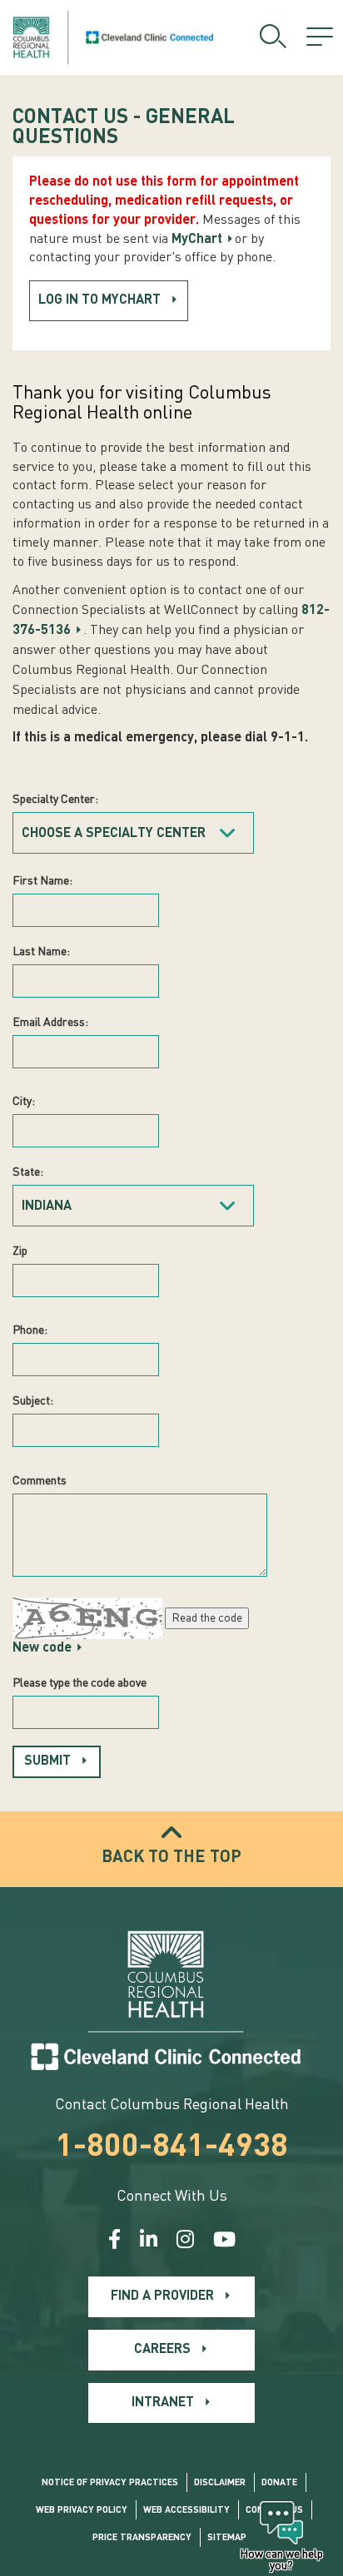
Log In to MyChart (99, 300)
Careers (162, 2350)
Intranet (163, 2403)
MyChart (197, 240)
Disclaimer (220, 2483)
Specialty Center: (55, 800)
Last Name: (41, 952)
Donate (279, 2483)
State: (28, 1172)
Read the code (207, 1618)
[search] (273, 37)
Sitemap (227, 2538)
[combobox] (133, 833)
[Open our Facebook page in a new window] (114, 2242)
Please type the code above (80, 1683)
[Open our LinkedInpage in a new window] (149, 2242)
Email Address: (50, 1023)
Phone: (30, 1330)
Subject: (33, 1401)
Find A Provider (162, 2296)
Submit (47, 1761)
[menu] (320, 37)
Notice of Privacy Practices (110, 2483)
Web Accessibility (186, 2511)
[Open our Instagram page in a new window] (185, 2242)
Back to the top (171, 1858)
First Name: (42, 881)
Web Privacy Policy (82, 2511)
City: (24, 1102)
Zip (20, 1251)
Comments (40, 1481)
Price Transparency (142, 2538)
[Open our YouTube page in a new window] (224, 2242)
